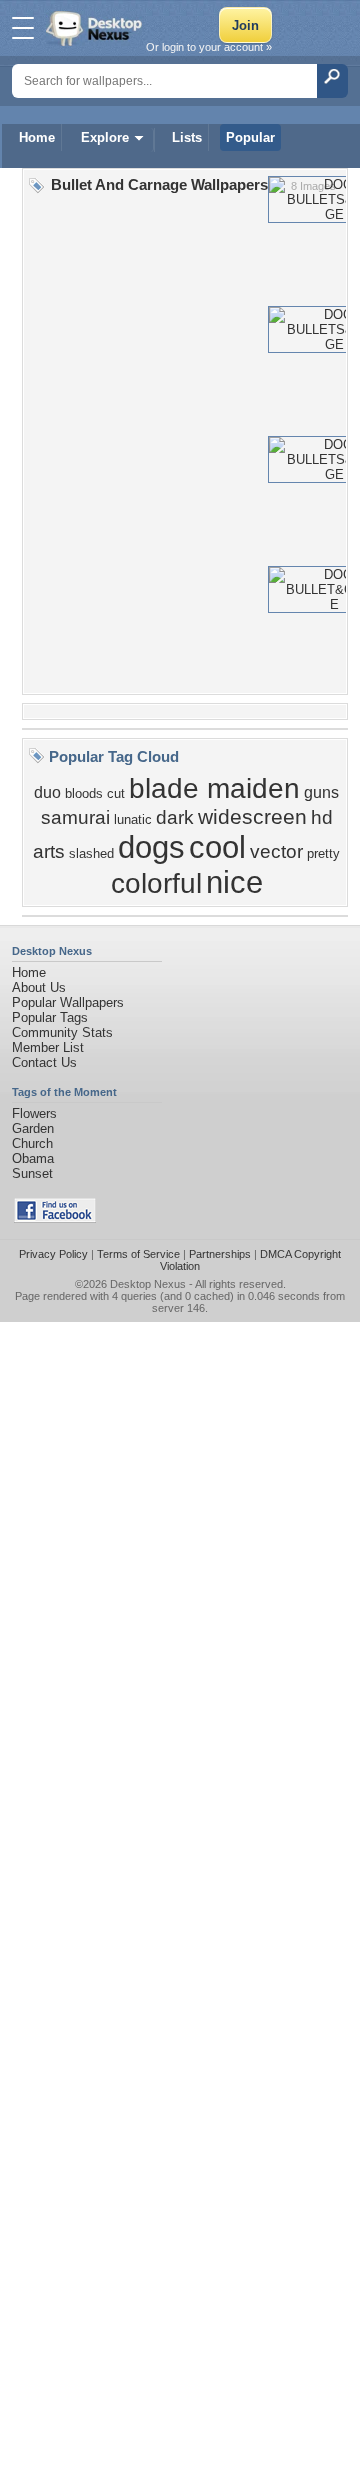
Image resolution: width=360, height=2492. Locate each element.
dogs (151, 847)
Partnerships (220, 1254)
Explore (105, 137)
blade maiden (214, 788)
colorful (156, 883)
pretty (323, 853)
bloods (84, 793)
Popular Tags (50, 1017)
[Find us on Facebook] (55, 1218)
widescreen (252, 817)
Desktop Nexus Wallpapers (96, 28)
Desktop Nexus (148, 1284)
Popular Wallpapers (68, 1002)
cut (116, 793)
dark (175, 817)
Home (37, 137)
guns (321, 792)
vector (276, 851)
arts (49, 851)
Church (32, 1143)
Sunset (32, 1173)
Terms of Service (138, 1254)
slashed (91, 853)
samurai (75, 817)
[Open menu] (23, 28)
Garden (33, 1128)
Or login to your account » (209, 47)
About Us (39, 987)
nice (234, 882)
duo (47, 792)
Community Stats (62, 1032)
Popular (250, 137)
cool (217, 847)
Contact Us (44, 1062)
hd (322, 817)
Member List (48, 1047)
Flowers (34, 1113)
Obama (33, 1158)
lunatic (133, 819)
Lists (187, 137)
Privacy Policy (53, 1254)
